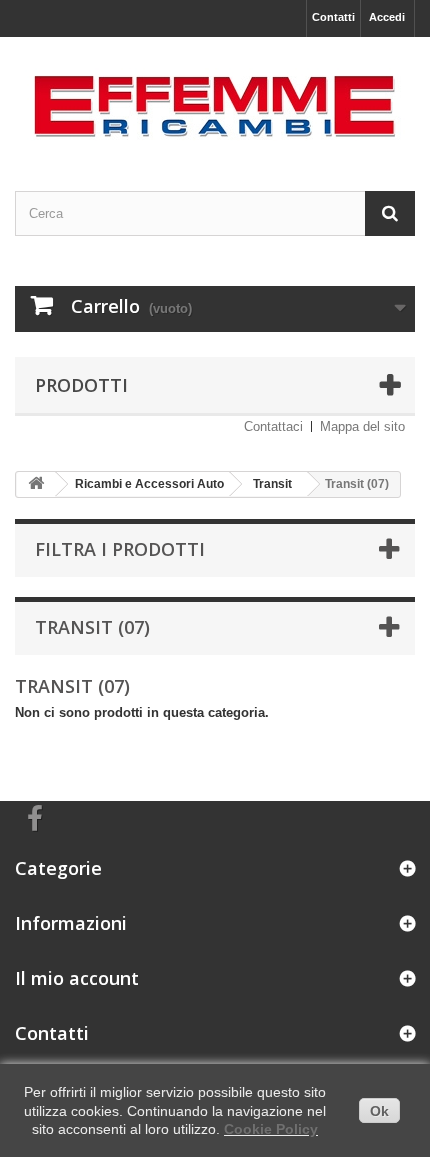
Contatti (333, 17)
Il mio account (77, 978)
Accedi (387, 17)
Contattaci (273, 426)
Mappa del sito (362, 426)
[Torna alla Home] (36, 484)
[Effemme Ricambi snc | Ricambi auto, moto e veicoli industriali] (215, 96)
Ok (379, 1111)
